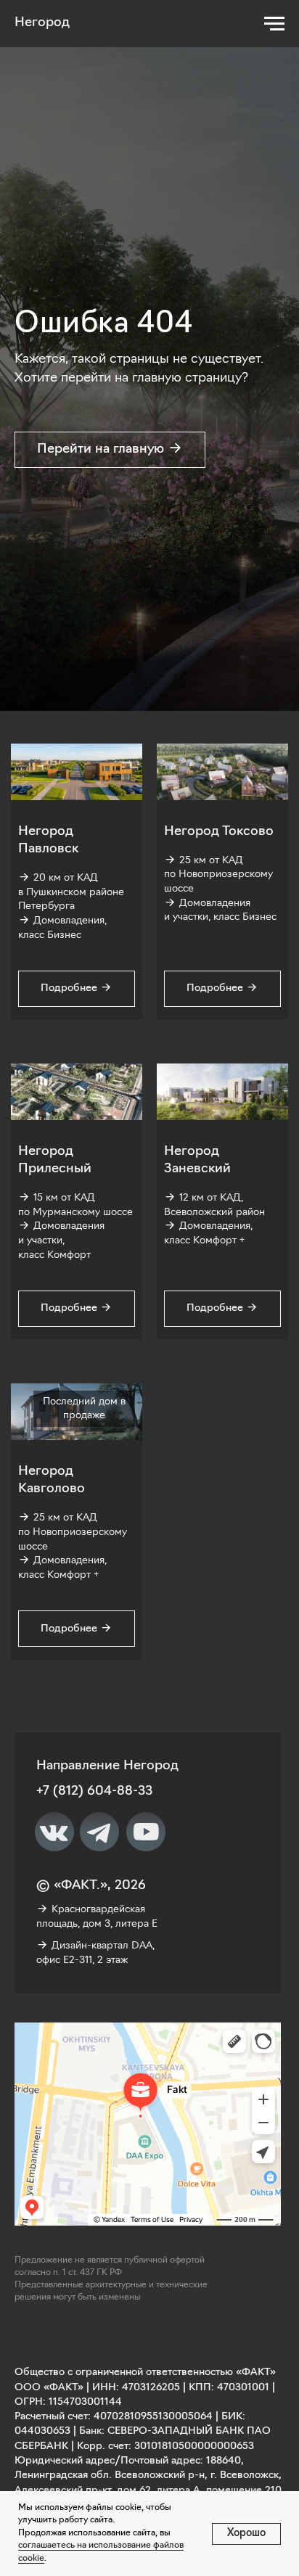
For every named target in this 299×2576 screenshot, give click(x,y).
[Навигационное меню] (274, 24)
